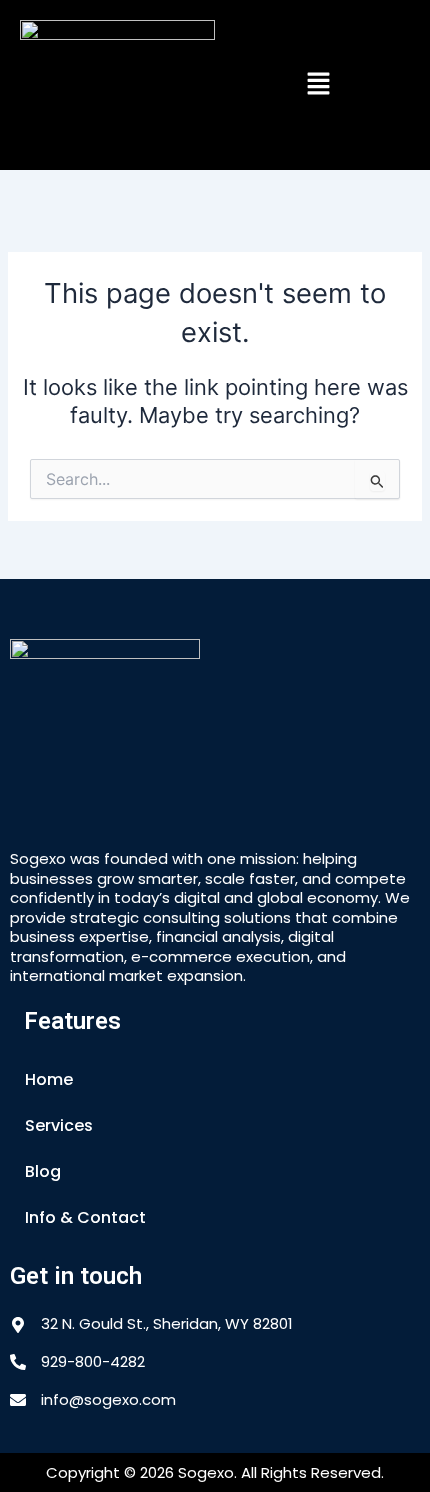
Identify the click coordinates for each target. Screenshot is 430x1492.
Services (59, 1125)
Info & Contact (85, 1217)
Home (49, 1079)
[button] (319, 84)
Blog (43, 1171)
